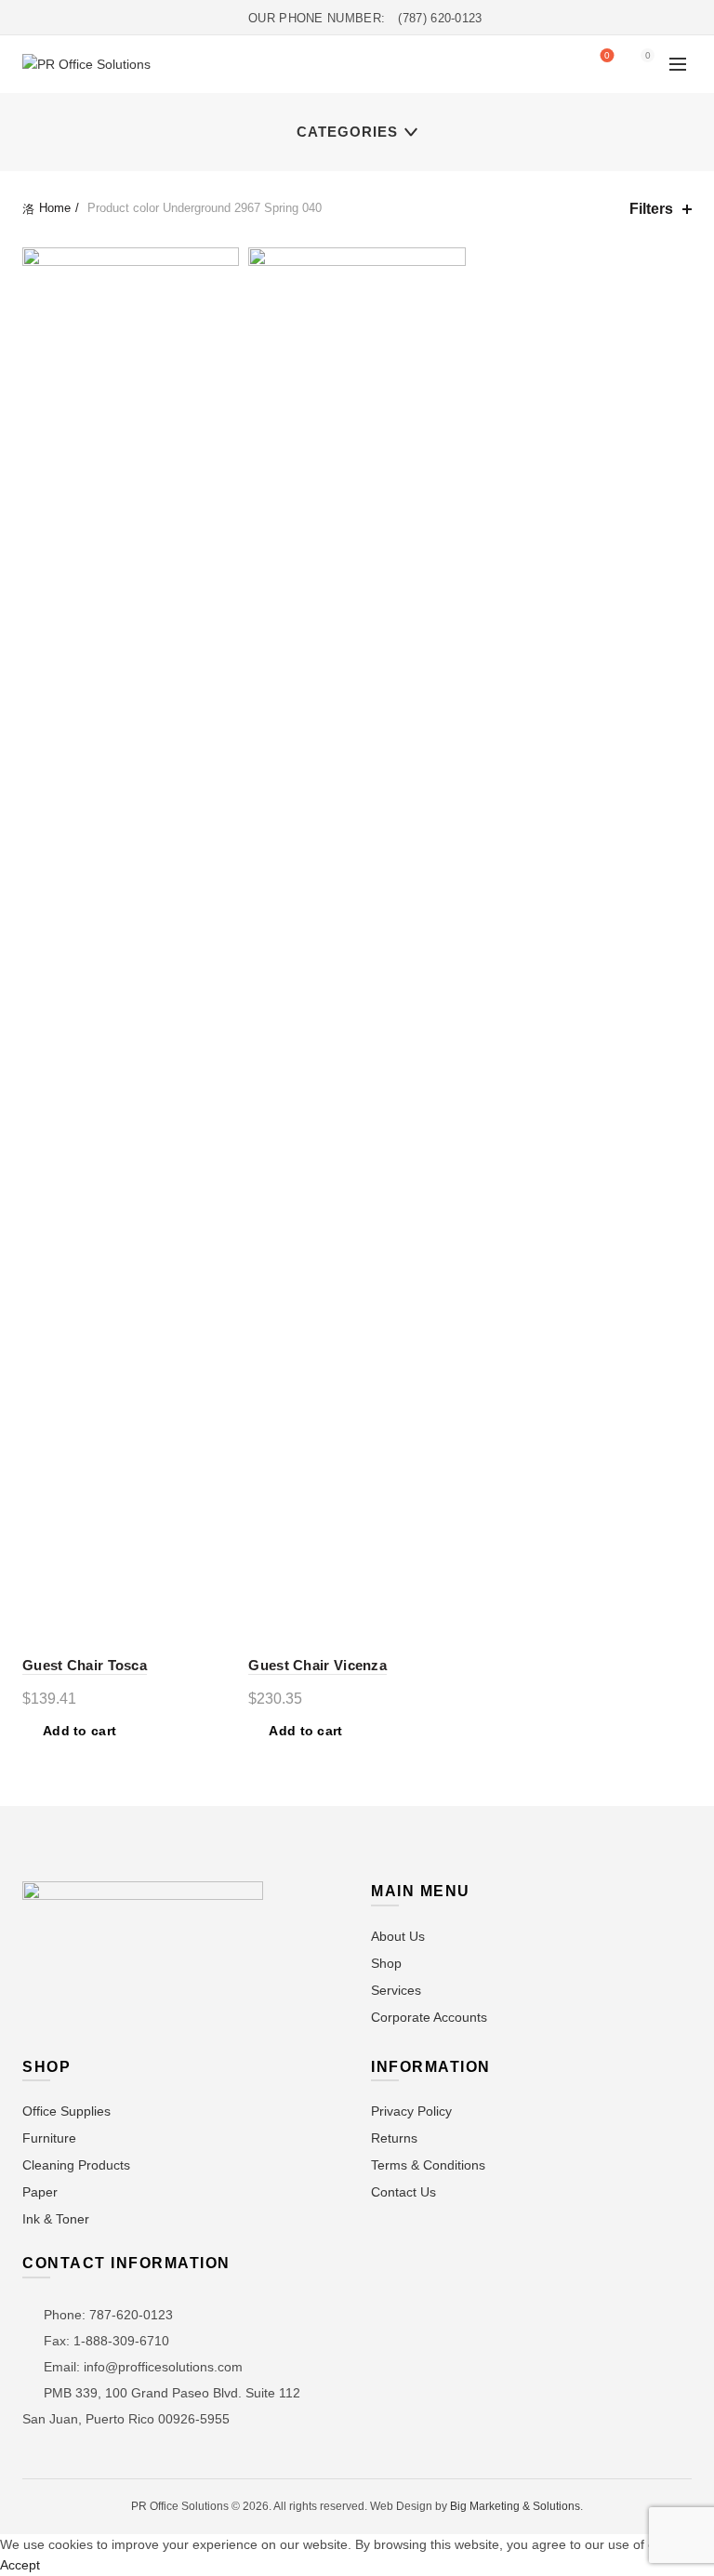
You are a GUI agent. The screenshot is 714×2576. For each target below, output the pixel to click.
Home (55, 208)
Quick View (223, 329)
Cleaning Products (76, 2165)
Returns (394, 2138)
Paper (40, 2192)
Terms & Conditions (428, 2165)
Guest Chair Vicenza (317, 1665)
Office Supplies (66, 2111)
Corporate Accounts (429, 2017)
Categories (347, 132)
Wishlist (607, 55)
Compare (223, 296)
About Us (398, 1936)
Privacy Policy (411, 2111)
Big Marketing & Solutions (515, 2506)
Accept (20, 2565)
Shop (386, 1963)
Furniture (49, 2138)
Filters (651, 209)
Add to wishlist (223, 264)
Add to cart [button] (79, 1731)
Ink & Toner (56, 2219)
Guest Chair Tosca (85, 1665)
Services (396, 1990)
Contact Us (403, 2192)
